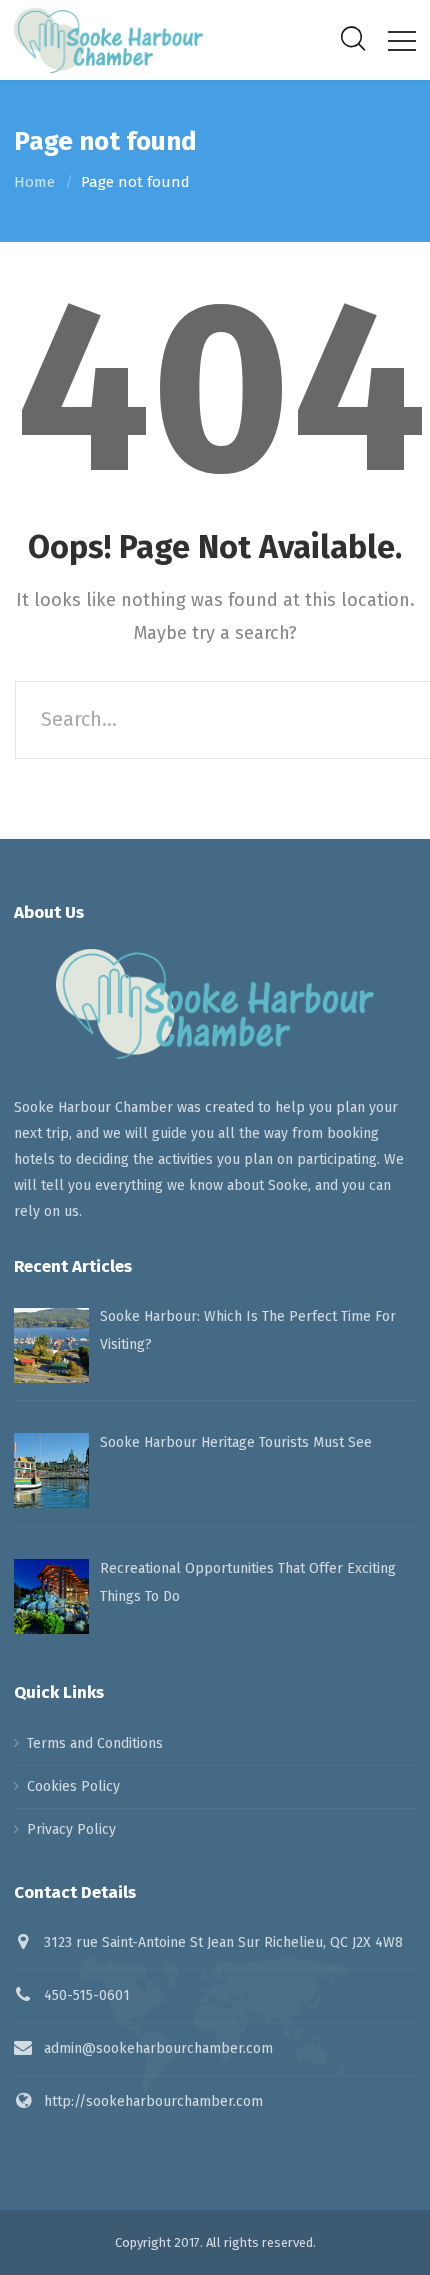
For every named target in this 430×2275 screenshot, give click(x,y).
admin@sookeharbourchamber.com (158, 2048)
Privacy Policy (71, 1829)
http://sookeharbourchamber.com (153, 2101)
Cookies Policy (73, 1786)
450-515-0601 (87, 1995)
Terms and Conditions (95, 1743)
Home (34, 182)
